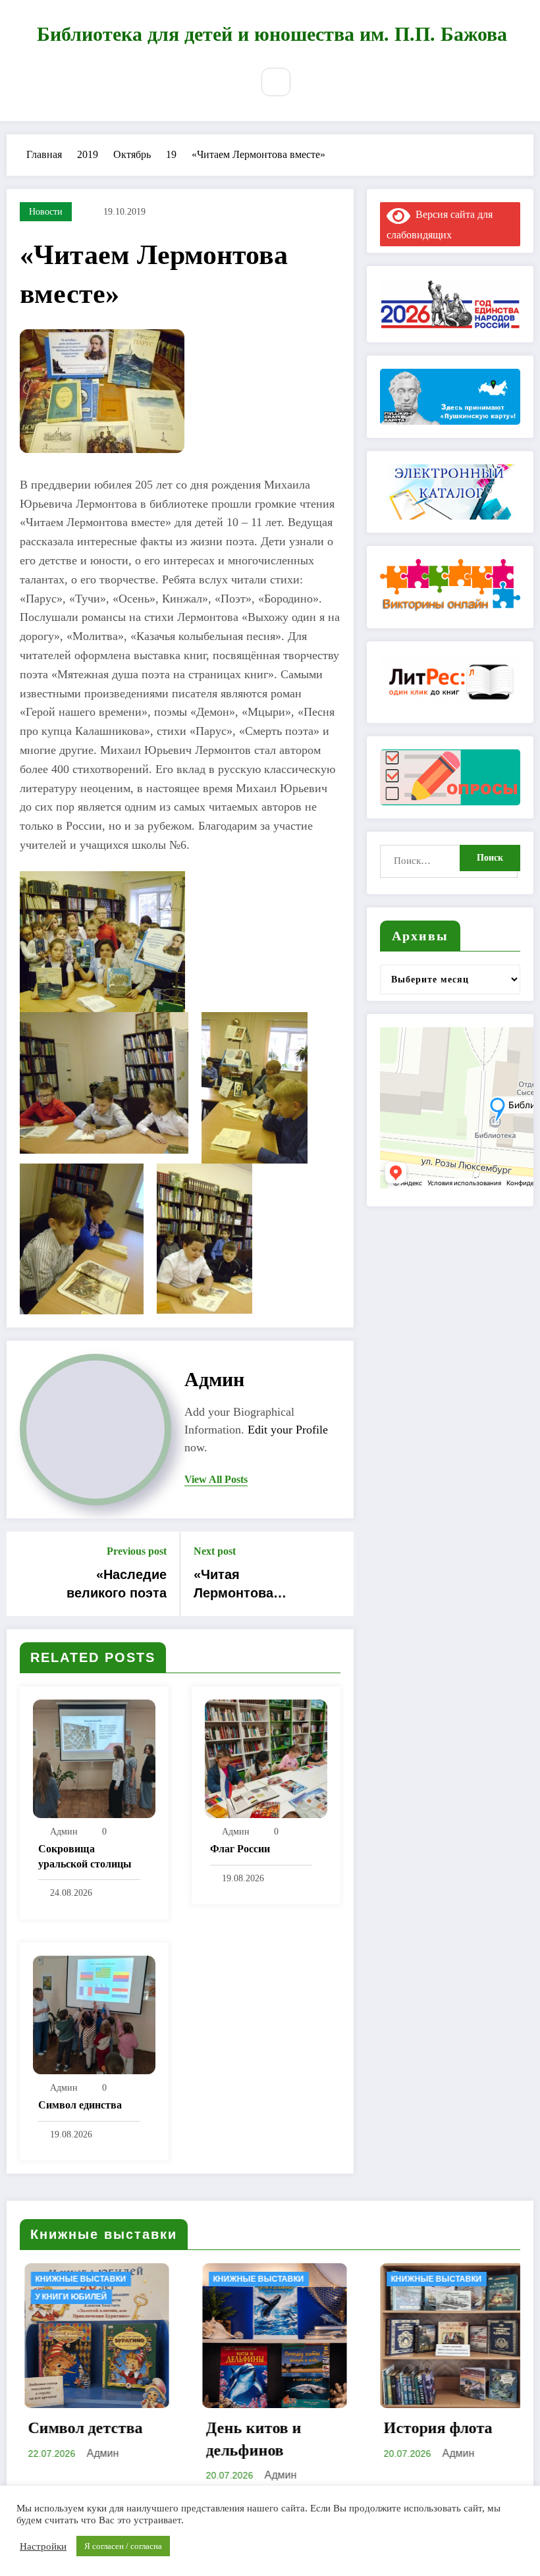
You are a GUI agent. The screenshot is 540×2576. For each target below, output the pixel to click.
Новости (46, 212)
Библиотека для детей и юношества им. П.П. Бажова (272, 34)
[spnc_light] (310, 82)
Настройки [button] (43, 2546)
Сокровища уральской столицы (85, 1856)
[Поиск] (276, 82)
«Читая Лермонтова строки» (233, 1585)
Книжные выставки (105, 2279)
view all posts (216, 1479)
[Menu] (231, 84)
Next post (215, 1551)
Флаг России (240, 1849)
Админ (214, 1379)
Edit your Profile (288, 1430)
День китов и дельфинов (100, 2439)
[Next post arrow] (335, 1574)
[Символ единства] (94, 2013)
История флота (285, 2428)
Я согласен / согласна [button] (123, 2546)
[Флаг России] (266, 1757)
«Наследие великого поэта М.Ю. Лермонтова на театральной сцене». (108, 1585)
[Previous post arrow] (25, 1574)
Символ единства (80, 2105)
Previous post (137, 1551)
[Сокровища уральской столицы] (94, 1757)
